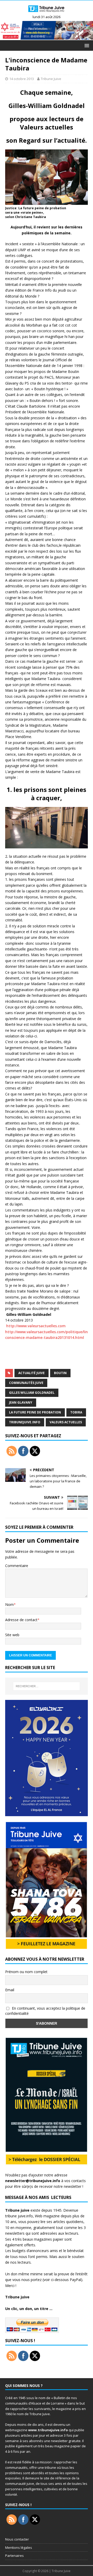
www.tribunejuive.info (48, 2430)
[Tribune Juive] (47, 13)
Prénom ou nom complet (26, 1972)
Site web (12, 1635)
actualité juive (32, 1373)
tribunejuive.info (25, 1422)
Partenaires (14, 2556)
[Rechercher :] (47, 1686)
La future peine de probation (35, 1412)
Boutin (60, 1373)
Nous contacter (17, 2539)
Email (10, 1990)
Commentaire (17, 1566)
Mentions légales (19, 2548)
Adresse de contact (21, 1620)
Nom (9, 1604)
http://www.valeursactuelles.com (35, 1326)
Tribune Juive (51, 79)
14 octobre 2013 (22, 79)
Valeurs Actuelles (66, 1422)
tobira (76, 1412)
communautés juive (26, 1383)
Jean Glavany (21, 1402)
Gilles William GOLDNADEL (32, 1393)
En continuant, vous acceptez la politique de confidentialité (45, 2011)
